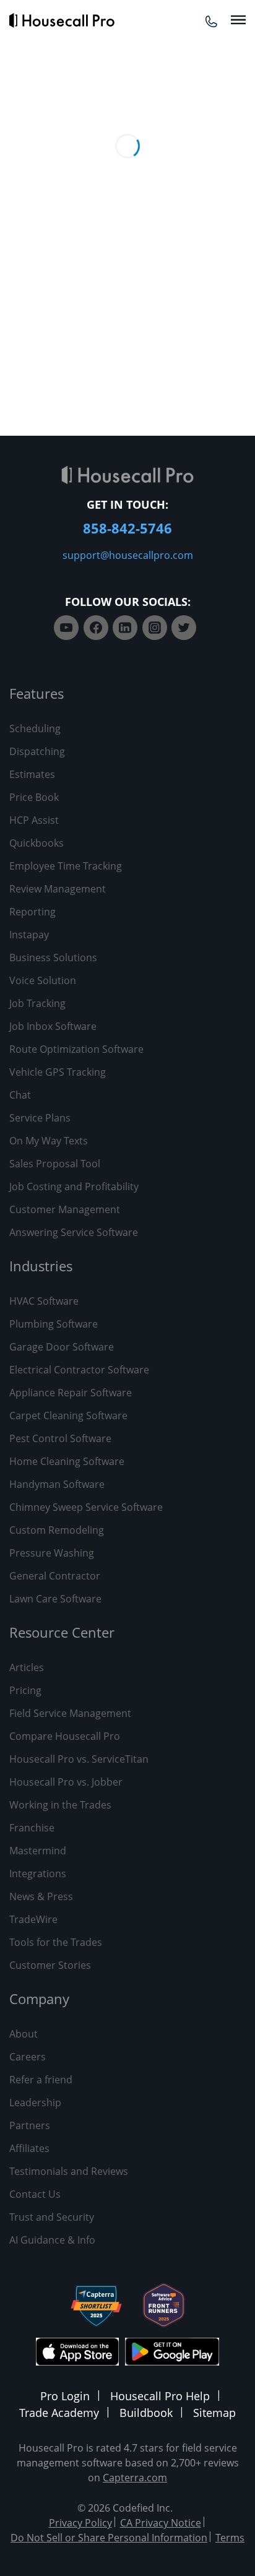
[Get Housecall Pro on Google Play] (172, 2353)
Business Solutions (53, 957)
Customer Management (65, 1209)
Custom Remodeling (57, 1530)
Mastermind (38, 1851)
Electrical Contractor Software (79, 1370)
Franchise (32, 1828)
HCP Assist (34, 820)
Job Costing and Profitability (74, 1186)
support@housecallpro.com (128, 555)
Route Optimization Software (76, 1049)
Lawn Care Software (55, 1599)
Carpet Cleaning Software (68, 1416)
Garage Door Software (62, 1347)
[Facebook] (96, 628)
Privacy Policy (80, 2523)
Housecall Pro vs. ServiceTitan (79, 1759)
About (24, 2034)
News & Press (41, 1896)
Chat (20, 1095)
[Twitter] (184, 628)
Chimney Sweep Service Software (86, 1507)
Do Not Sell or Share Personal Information (109, 2538)
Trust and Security (52, 2217)
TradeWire (33, 1919)
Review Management (58, 889)
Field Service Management (70, 1713)
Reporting (32, 912)
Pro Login (65, 2396)
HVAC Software (44, 1301)
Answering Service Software (74, 1232)
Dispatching (37, 751)
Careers (28, 2057)
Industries (41, 1266)
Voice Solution (43, 980)
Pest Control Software (60, 1438)
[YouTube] (66, 628)
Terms (230, 2538)
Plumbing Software (54, 1324)
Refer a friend (41, 2080)
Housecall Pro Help (160, 2396)
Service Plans (40, 1118)
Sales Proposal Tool (55, 1164)
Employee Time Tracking (66, 866)
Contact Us (35, 2194)
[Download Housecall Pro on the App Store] (77, 2353)
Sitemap (214, 2413)
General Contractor (55, 1576)
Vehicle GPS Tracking (58, 1072)
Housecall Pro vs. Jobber (66, 1782)
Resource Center (62, 1632)
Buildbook (146, 2413)
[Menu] (238, 20)
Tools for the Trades (56, 1942)
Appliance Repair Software (71, 1393)
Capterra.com (135, 2478)
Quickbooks (37, 843)
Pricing (25, 1690)
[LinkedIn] (125, 628)
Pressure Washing (52, 1553)
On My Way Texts (49, 1141)
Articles (27, 1667)
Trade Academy (59, 2413)
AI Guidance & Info (52, 2240)
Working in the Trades (60, 1805)
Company (39, 1999)
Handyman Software (57, 1484)
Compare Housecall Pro (65, 1736)
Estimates (32, 774)
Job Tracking (37, 1003)
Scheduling (35, 728)
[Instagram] (155, 628)
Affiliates (29, 2148)
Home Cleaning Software (67, 1461)
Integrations (38, 1874)
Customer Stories (50, 1965)
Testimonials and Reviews (69, 2171)
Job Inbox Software (53, 1026)
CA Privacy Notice (161, 2523)
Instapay (29, 935)
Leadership (35, 2103)
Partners (30, 2125)
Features (37, 693)
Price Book (34, 797)
